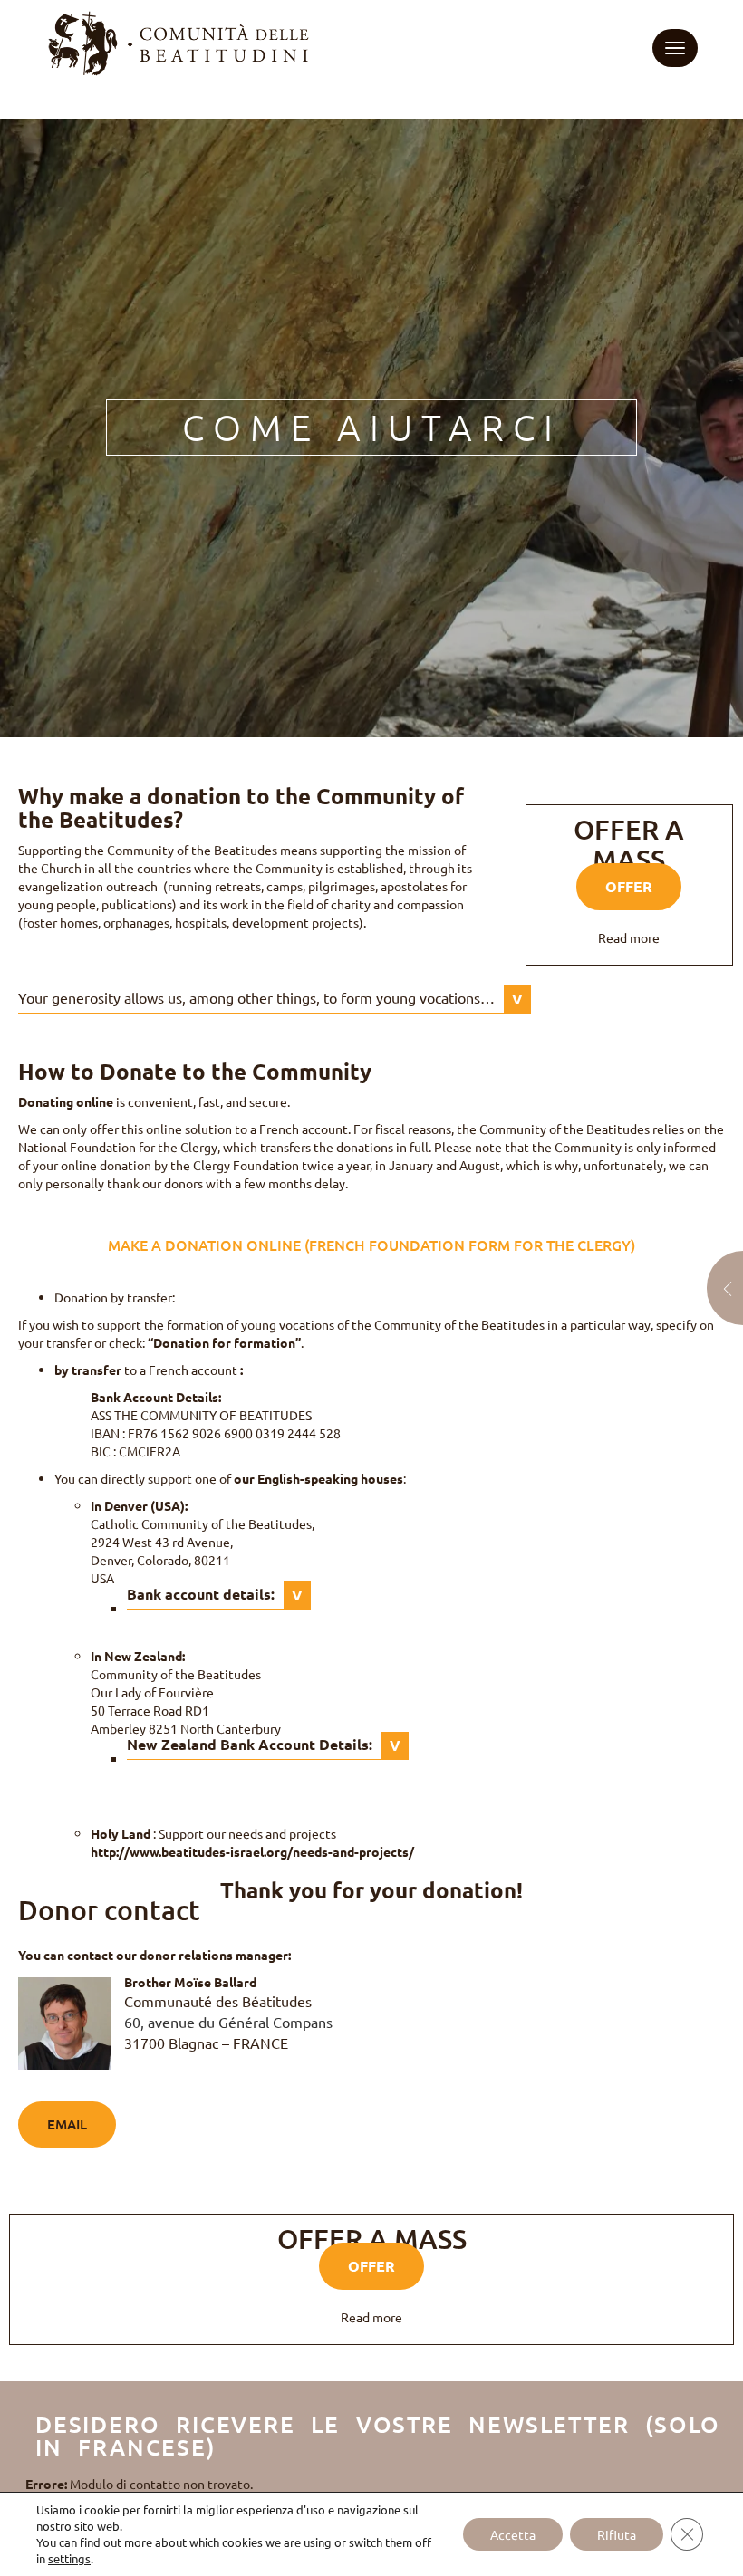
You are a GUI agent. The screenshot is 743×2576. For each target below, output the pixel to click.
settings (69, 2558)
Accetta (513, 2534)
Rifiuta (617, 2534)
